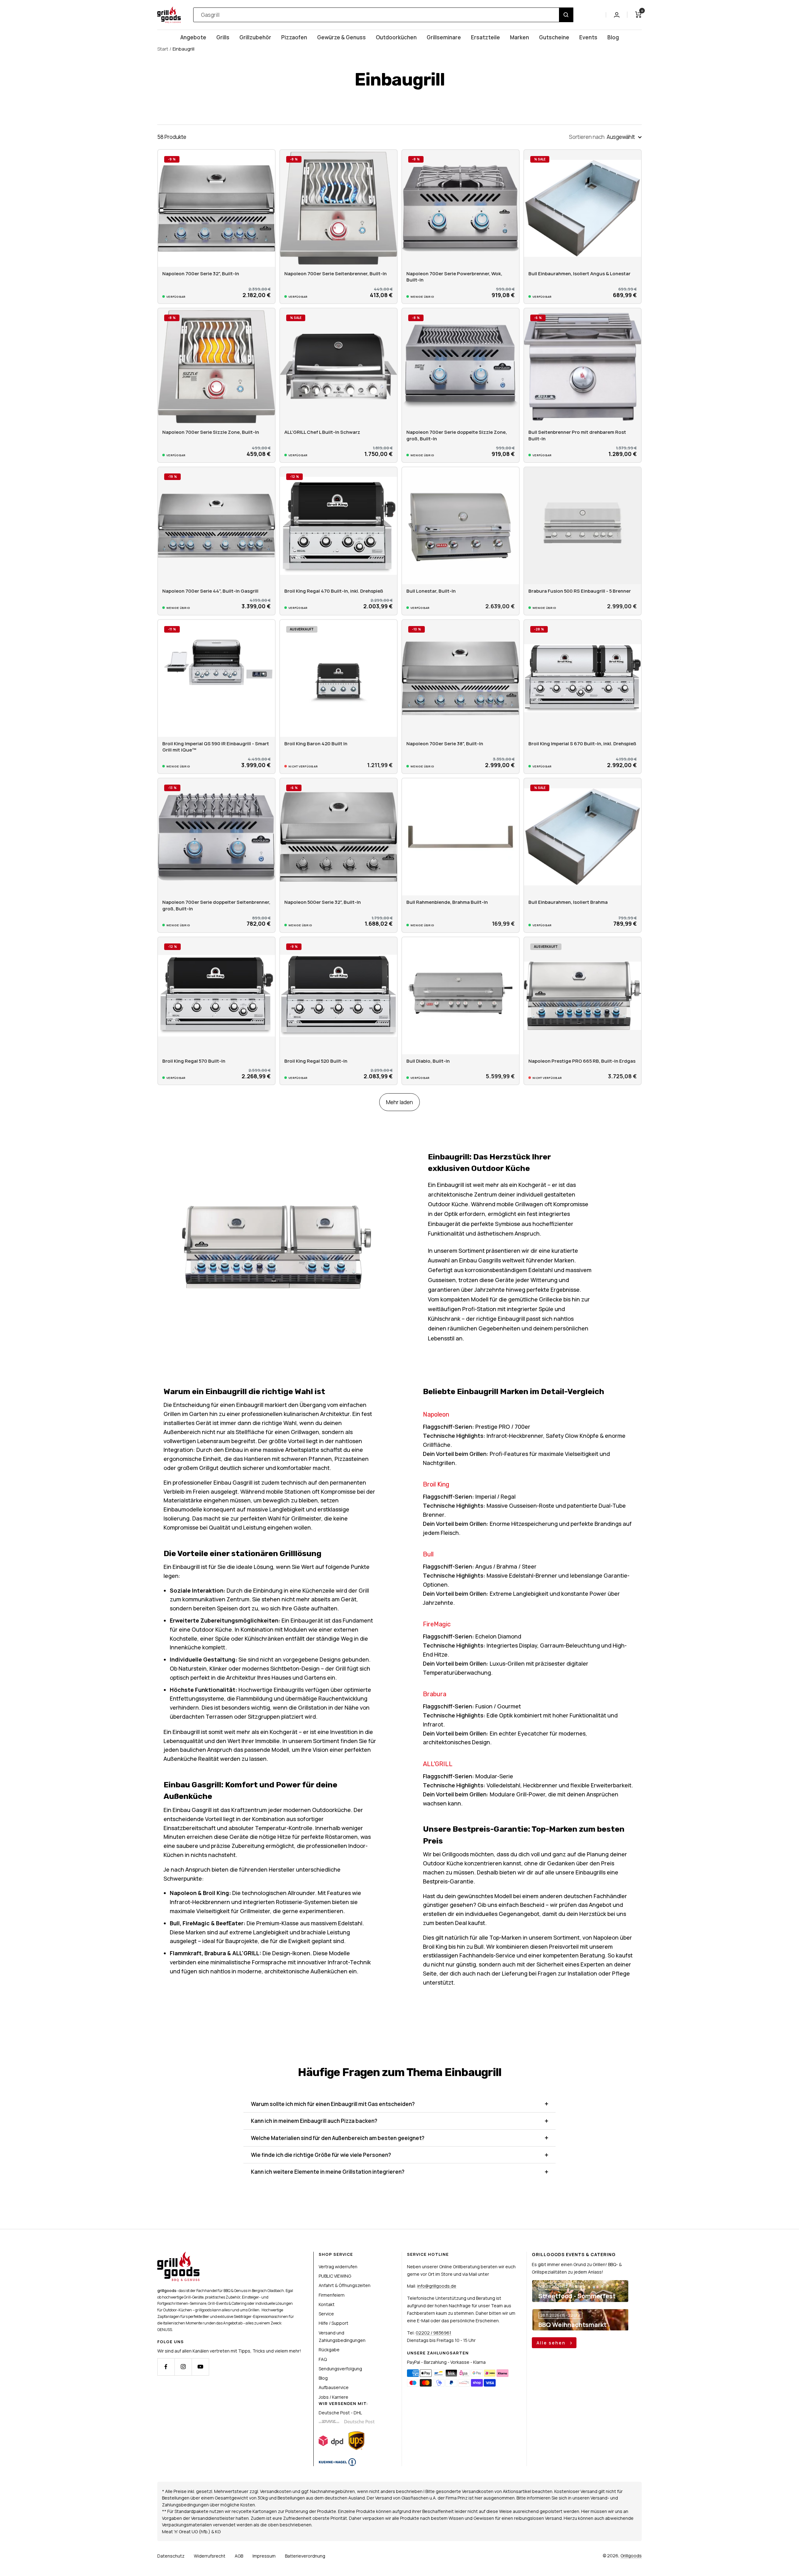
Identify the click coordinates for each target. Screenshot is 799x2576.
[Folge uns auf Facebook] (166, 2367)
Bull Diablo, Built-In (428, 1061)
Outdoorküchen (396, 37)
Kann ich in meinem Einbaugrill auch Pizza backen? (314, 2121)
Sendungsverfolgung (340, 2369)
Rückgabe (329, 2350)
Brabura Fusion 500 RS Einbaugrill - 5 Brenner (580, 591)
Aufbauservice (334, 2387)
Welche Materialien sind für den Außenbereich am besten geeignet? (338, 2138)
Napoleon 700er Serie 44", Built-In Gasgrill (210, 591)
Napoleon (436, 1414)
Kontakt (327, 2304)
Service (326, 2314)
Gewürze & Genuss (341, 37)
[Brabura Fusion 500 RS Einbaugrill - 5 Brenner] (583, 526)
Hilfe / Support (333, 2323)
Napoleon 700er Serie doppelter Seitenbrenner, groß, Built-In (216, 905)
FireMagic (437, 1624)
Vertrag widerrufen (338, 2267)
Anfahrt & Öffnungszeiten (345, 2285)
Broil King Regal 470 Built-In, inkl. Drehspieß (334, 591)
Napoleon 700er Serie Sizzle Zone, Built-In (211, 432)
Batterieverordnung (305, 2556)
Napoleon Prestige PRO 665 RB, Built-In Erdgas (582, 1061)
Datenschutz (171, 2556)
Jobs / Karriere (333, 2397)
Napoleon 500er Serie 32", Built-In (323, 902)
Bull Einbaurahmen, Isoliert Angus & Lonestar (579, 274)
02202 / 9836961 (434, 2333)
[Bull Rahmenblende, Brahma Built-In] (461, 837)
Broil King (436, 1484)
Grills (223, 37)
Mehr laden (399, 1102)
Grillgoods (631, 2556)
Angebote (193, 37)
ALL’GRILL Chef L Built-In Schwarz (322, 432)
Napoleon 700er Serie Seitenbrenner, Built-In (336, 274)
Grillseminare (444, 37)
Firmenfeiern (332, 2295)
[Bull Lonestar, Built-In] (461, 526)
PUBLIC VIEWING (335, 2276)
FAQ (323, 2359)
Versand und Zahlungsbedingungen (342, 2336)
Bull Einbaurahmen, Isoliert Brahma (568, 902)
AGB (239, 2556)
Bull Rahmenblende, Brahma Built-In (447, 902)
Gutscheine (554, 37)
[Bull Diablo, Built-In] (461, 996)
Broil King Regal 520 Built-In (316, 1061)
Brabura (435, 1694)
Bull (428, 1554)
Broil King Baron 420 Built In (316, 744)
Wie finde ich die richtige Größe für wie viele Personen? (321, 2155)
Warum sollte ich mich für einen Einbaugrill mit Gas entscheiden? (333, 2104)
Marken (520, 37)
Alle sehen (552, 2343)
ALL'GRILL (438, 1764)
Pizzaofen (294, 37)
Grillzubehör (255, 37)
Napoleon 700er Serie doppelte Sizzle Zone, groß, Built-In (457, 435)
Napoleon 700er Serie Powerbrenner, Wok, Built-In (454, 277)
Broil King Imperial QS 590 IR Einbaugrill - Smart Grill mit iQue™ (216, 747)
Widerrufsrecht (210, 2556)
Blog (613, 37)
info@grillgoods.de (437, 2286)
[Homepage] (178, 2255)
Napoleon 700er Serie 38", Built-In (445, 744)
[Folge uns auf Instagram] (183, 2367)
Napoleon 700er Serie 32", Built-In (201, 274)
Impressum (264, 2556)
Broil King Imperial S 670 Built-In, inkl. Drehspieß (582, 744)
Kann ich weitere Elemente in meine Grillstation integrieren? (328, 2172)
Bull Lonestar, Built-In (431, 591)
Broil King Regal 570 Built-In (194, 1061)
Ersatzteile (485, 37)
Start (163, 49)
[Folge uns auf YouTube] (200, 2367)
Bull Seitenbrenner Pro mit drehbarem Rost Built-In (577, 435)
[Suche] (566, 15)
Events (588, 37)
